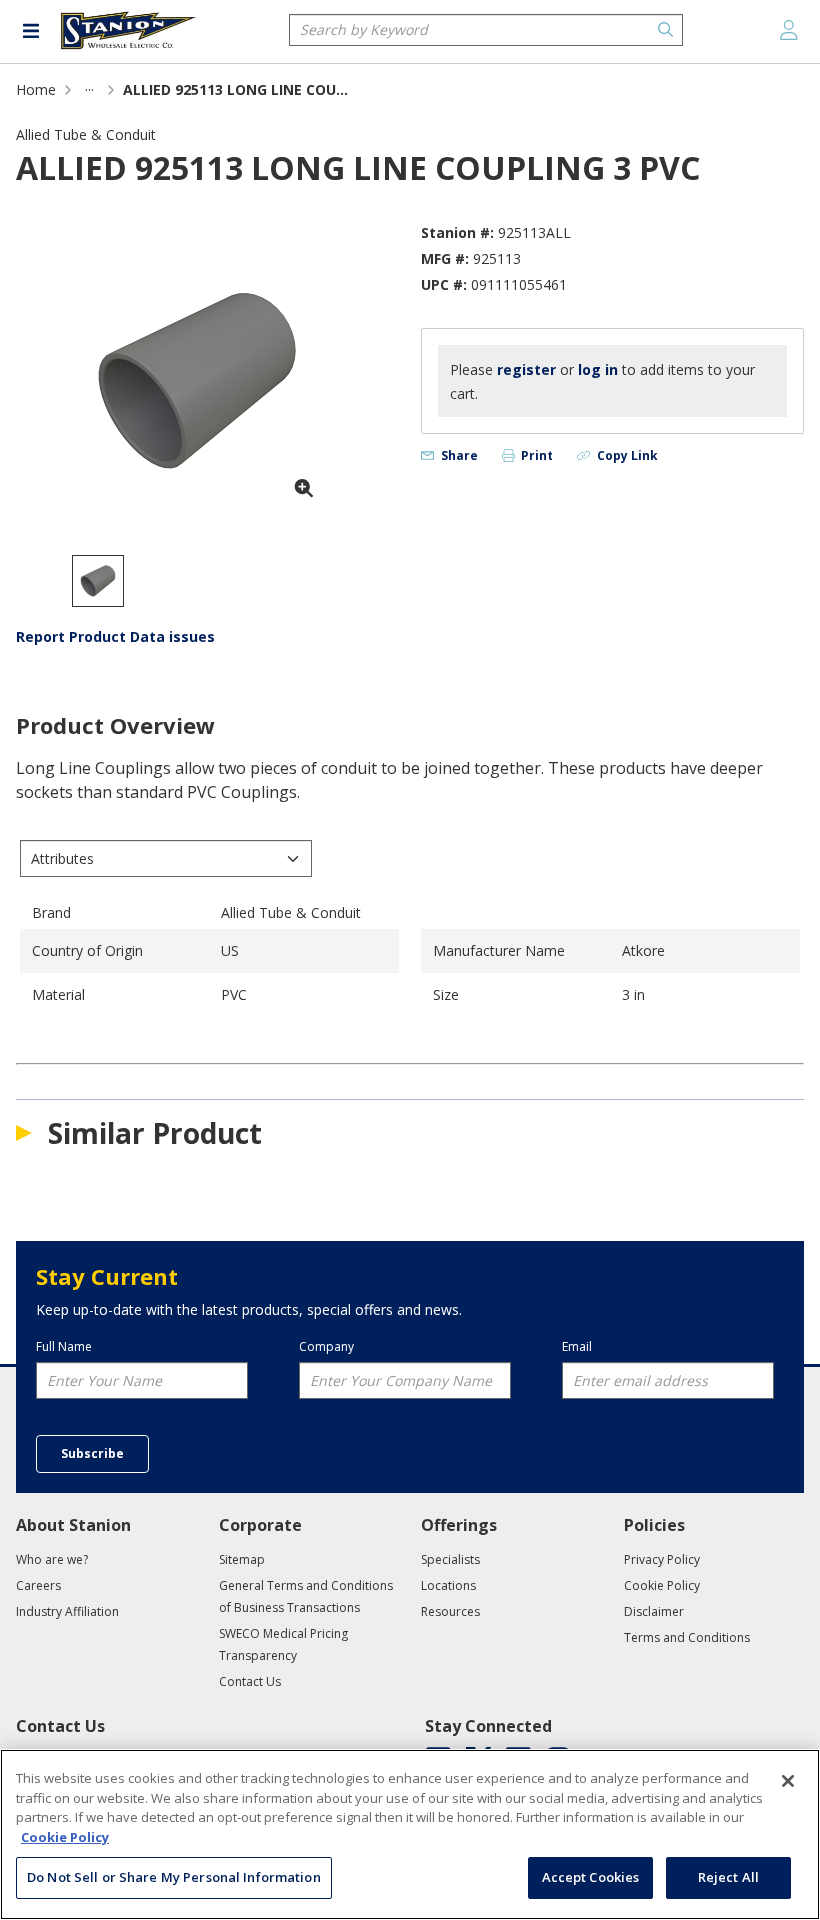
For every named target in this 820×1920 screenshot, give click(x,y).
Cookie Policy (65, 1837)
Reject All (728, 1877)
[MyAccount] (789, 30)
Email (577, 1347)
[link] (89, 89)
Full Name (64, 1347)
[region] (410, 1834)
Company (326, 1347)
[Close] (788, 1781)
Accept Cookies (591, 1877)
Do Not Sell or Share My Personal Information (174, 1877)
